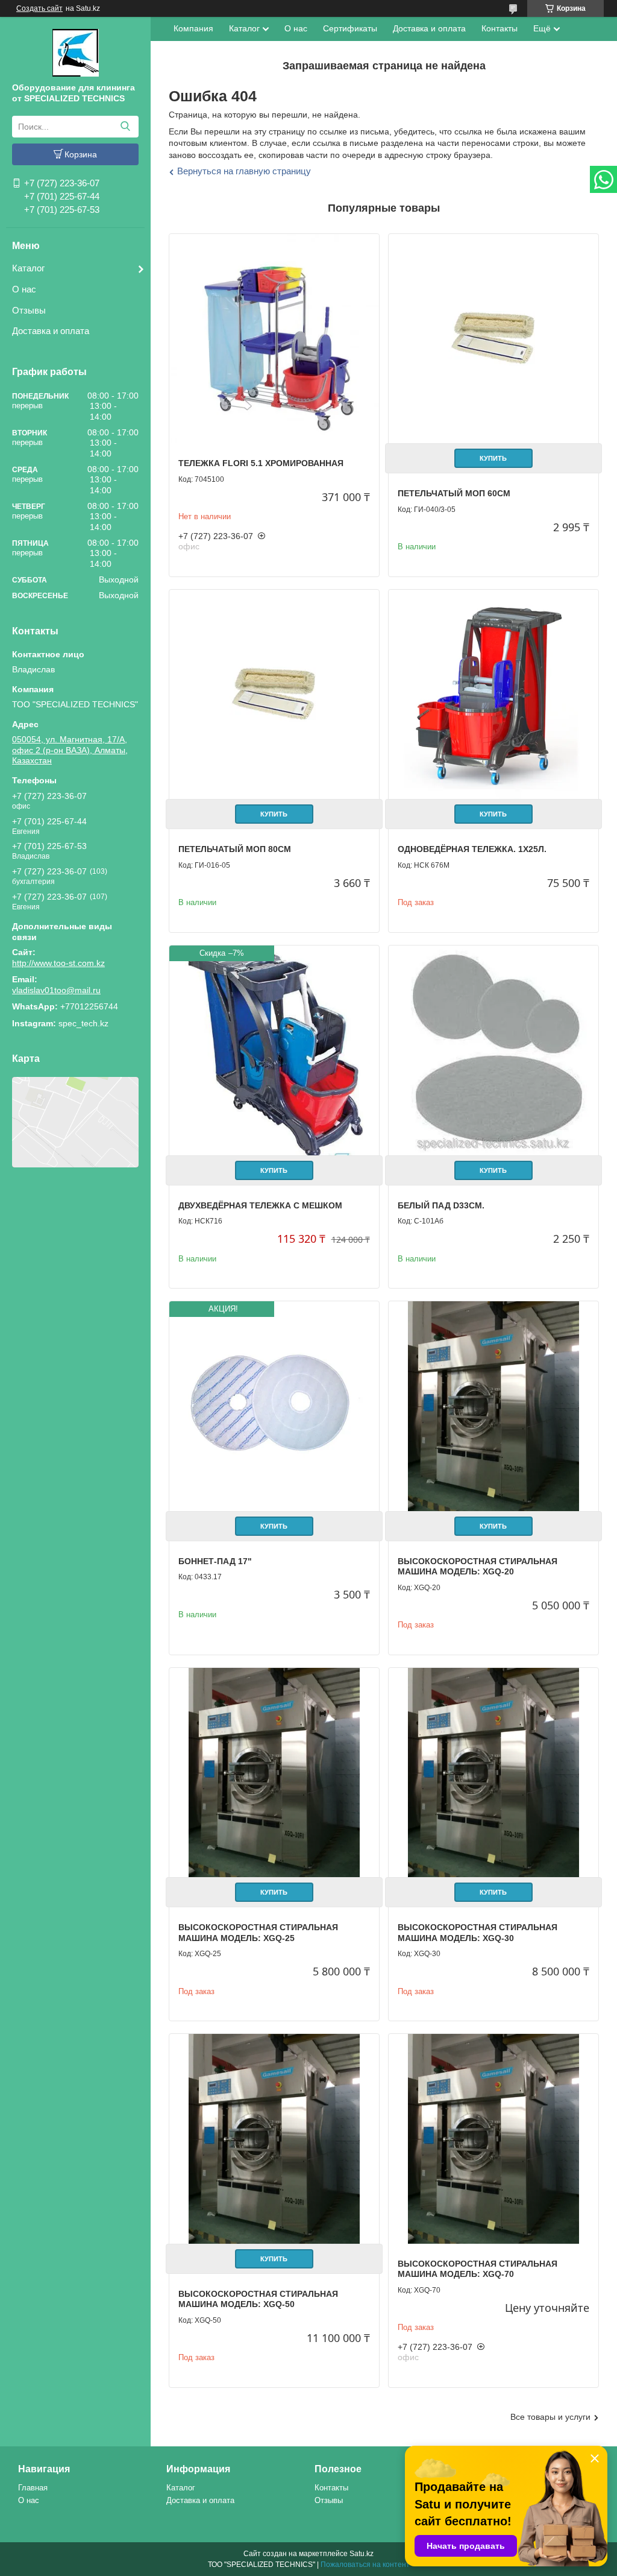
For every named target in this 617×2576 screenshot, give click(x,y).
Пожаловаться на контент (365, 2565)
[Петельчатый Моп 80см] (274, 695)
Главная (33, 2488)
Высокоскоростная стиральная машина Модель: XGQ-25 (258, 1933)
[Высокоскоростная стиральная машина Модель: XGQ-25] (274, 1773)
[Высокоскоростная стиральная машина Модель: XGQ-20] (493, 1406)
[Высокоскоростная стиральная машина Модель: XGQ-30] (493, 1773)
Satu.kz (362, 2554)
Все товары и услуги (550, 2417)
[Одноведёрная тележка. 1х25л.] (493, 695)
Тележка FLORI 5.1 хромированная (261, 463)
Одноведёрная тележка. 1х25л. (472, 849)
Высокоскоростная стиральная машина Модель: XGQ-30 (478, 1933)
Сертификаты (350, 28)
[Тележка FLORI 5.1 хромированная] (274, 339)
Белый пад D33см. (441, 1205)
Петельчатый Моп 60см (454, 493)
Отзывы (29, 310)
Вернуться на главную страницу (244, 171)
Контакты (500, 28)
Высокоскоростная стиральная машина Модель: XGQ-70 (478, 2269)
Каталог (28, 268)
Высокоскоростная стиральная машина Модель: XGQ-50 (258, 2299)
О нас (24, 289)
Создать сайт (39, 8)
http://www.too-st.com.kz (58, 963)
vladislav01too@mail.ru (56, 990)
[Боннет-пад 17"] (274, 1406)
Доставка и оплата (51, 331)
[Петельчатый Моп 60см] (493, 339)
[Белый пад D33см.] (493, 1050)
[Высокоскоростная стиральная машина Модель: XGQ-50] (274, 2139)
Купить (493, 458)
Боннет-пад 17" (215, 1561)
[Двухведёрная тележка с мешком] (274, 1050)
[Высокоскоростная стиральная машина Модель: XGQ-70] (493, 2139)
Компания (193, 28)
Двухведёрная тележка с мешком (260, 1205)
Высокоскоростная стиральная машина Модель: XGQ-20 (478, 1567)
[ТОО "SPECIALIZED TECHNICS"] (76, 52)
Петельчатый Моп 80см (235, 849)
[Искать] (125, 127)
